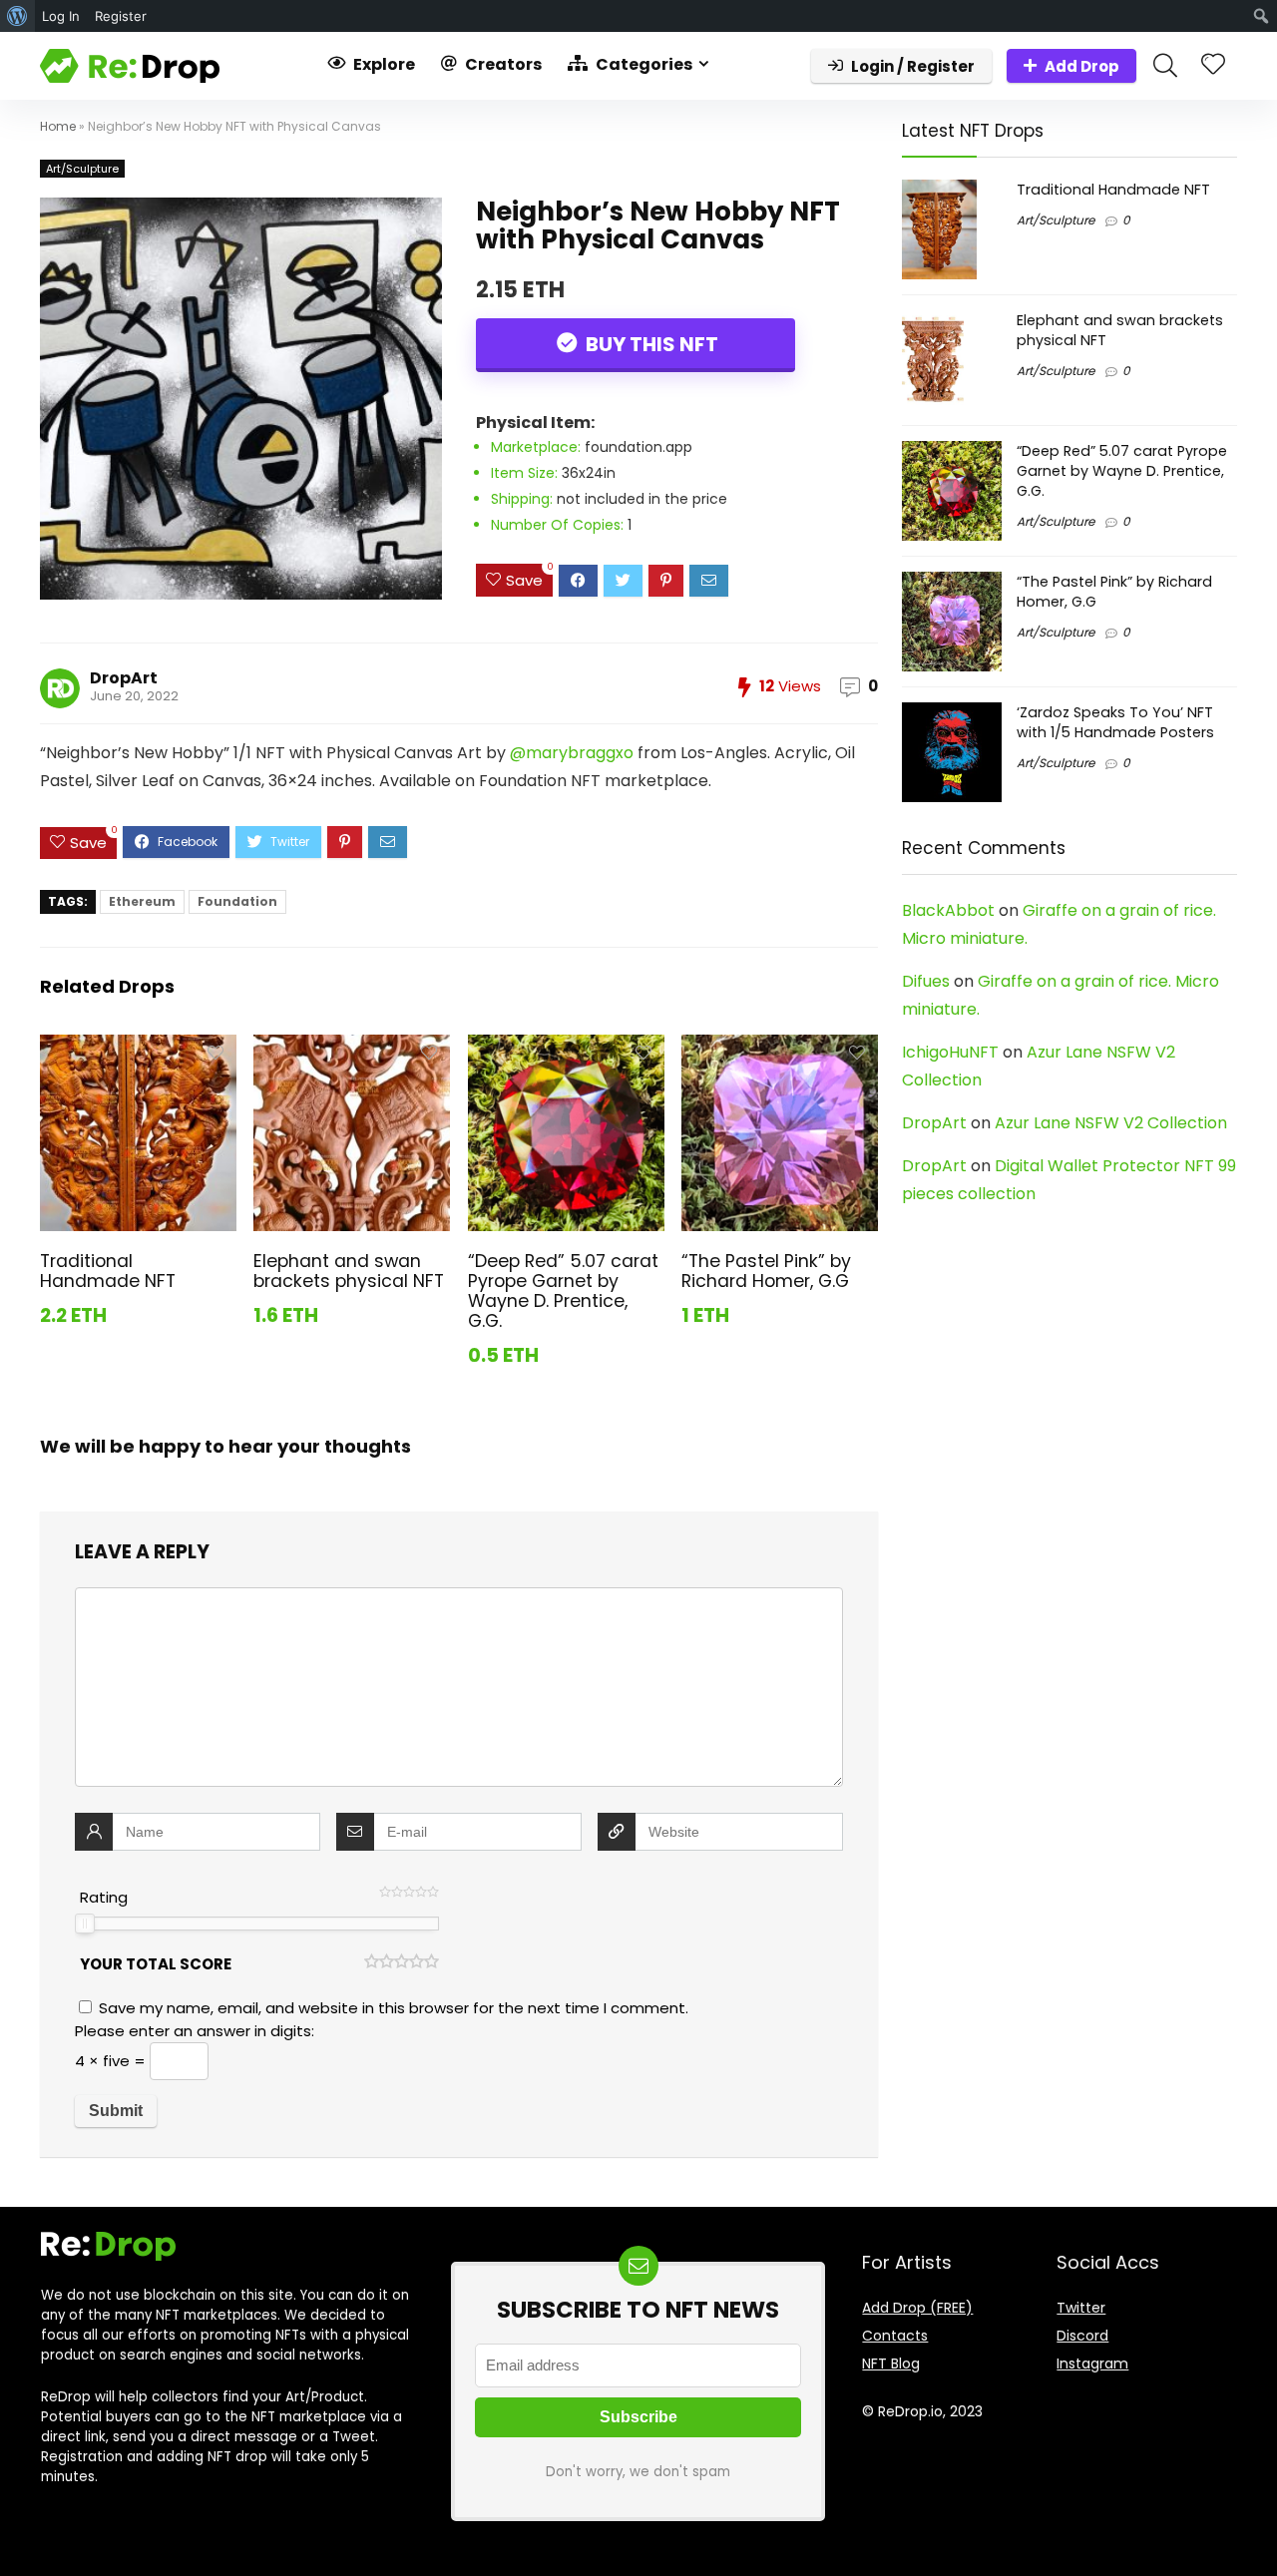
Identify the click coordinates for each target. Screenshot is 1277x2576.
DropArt (124, 678)
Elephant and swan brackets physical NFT (349, 1271)
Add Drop (1082, 66)
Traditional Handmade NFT (108, 1271)
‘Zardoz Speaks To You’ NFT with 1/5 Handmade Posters (1115, 722)
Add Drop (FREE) (917, 2308)
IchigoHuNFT (950, 1052)
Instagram (1092, 2363)
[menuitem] (17, 16)
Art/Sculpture (82, 169)
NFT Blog (891, 2363)
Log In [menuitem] (61, 16)
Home (58, 126)
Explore (383, 64)
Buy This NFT (650, 344)
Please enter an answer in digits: (195, 2031)
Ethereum (142, 901)
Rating (104, 1897)
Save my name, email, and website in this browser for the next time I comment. (394, 2008)
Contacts (895, 2336)
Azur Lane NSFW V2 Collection (1111, 1123)
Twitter (1081, 2308)
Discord (1082, 2336)
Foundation (237, 901)
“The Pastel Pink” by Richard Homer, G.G (766, 1271)
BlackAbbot (948, 910)
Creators (502, 64)
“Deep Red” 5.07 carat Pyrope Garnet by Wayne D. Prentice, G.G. (563, 1291)
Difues (926, 981)
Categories (642, 64)
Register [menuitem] (121, 16)
